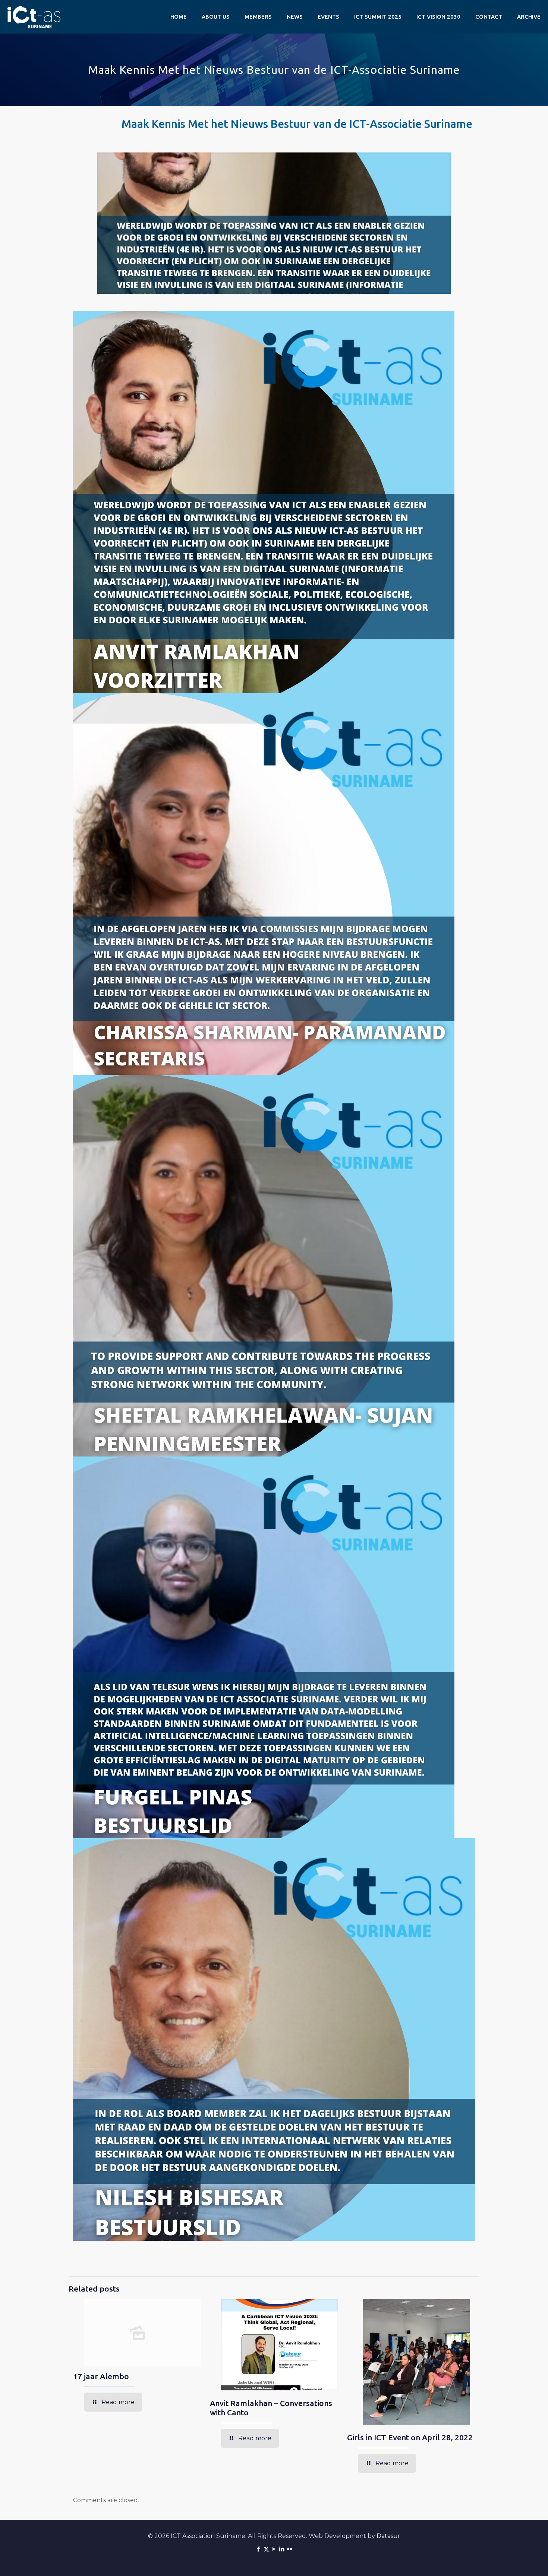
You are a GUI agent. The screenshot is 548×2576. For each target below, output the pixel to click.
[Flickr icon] (290, 2549)
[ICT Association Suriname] (34, 17)
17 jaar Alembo (101, 2376)
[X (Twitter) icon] (266, 2549)
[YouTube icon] (274, 2549)
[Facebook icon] (259, 2549)
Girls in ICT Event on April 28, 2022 (410, 2437)
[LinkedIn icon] (282, 2549)
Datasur (388, 2536)
